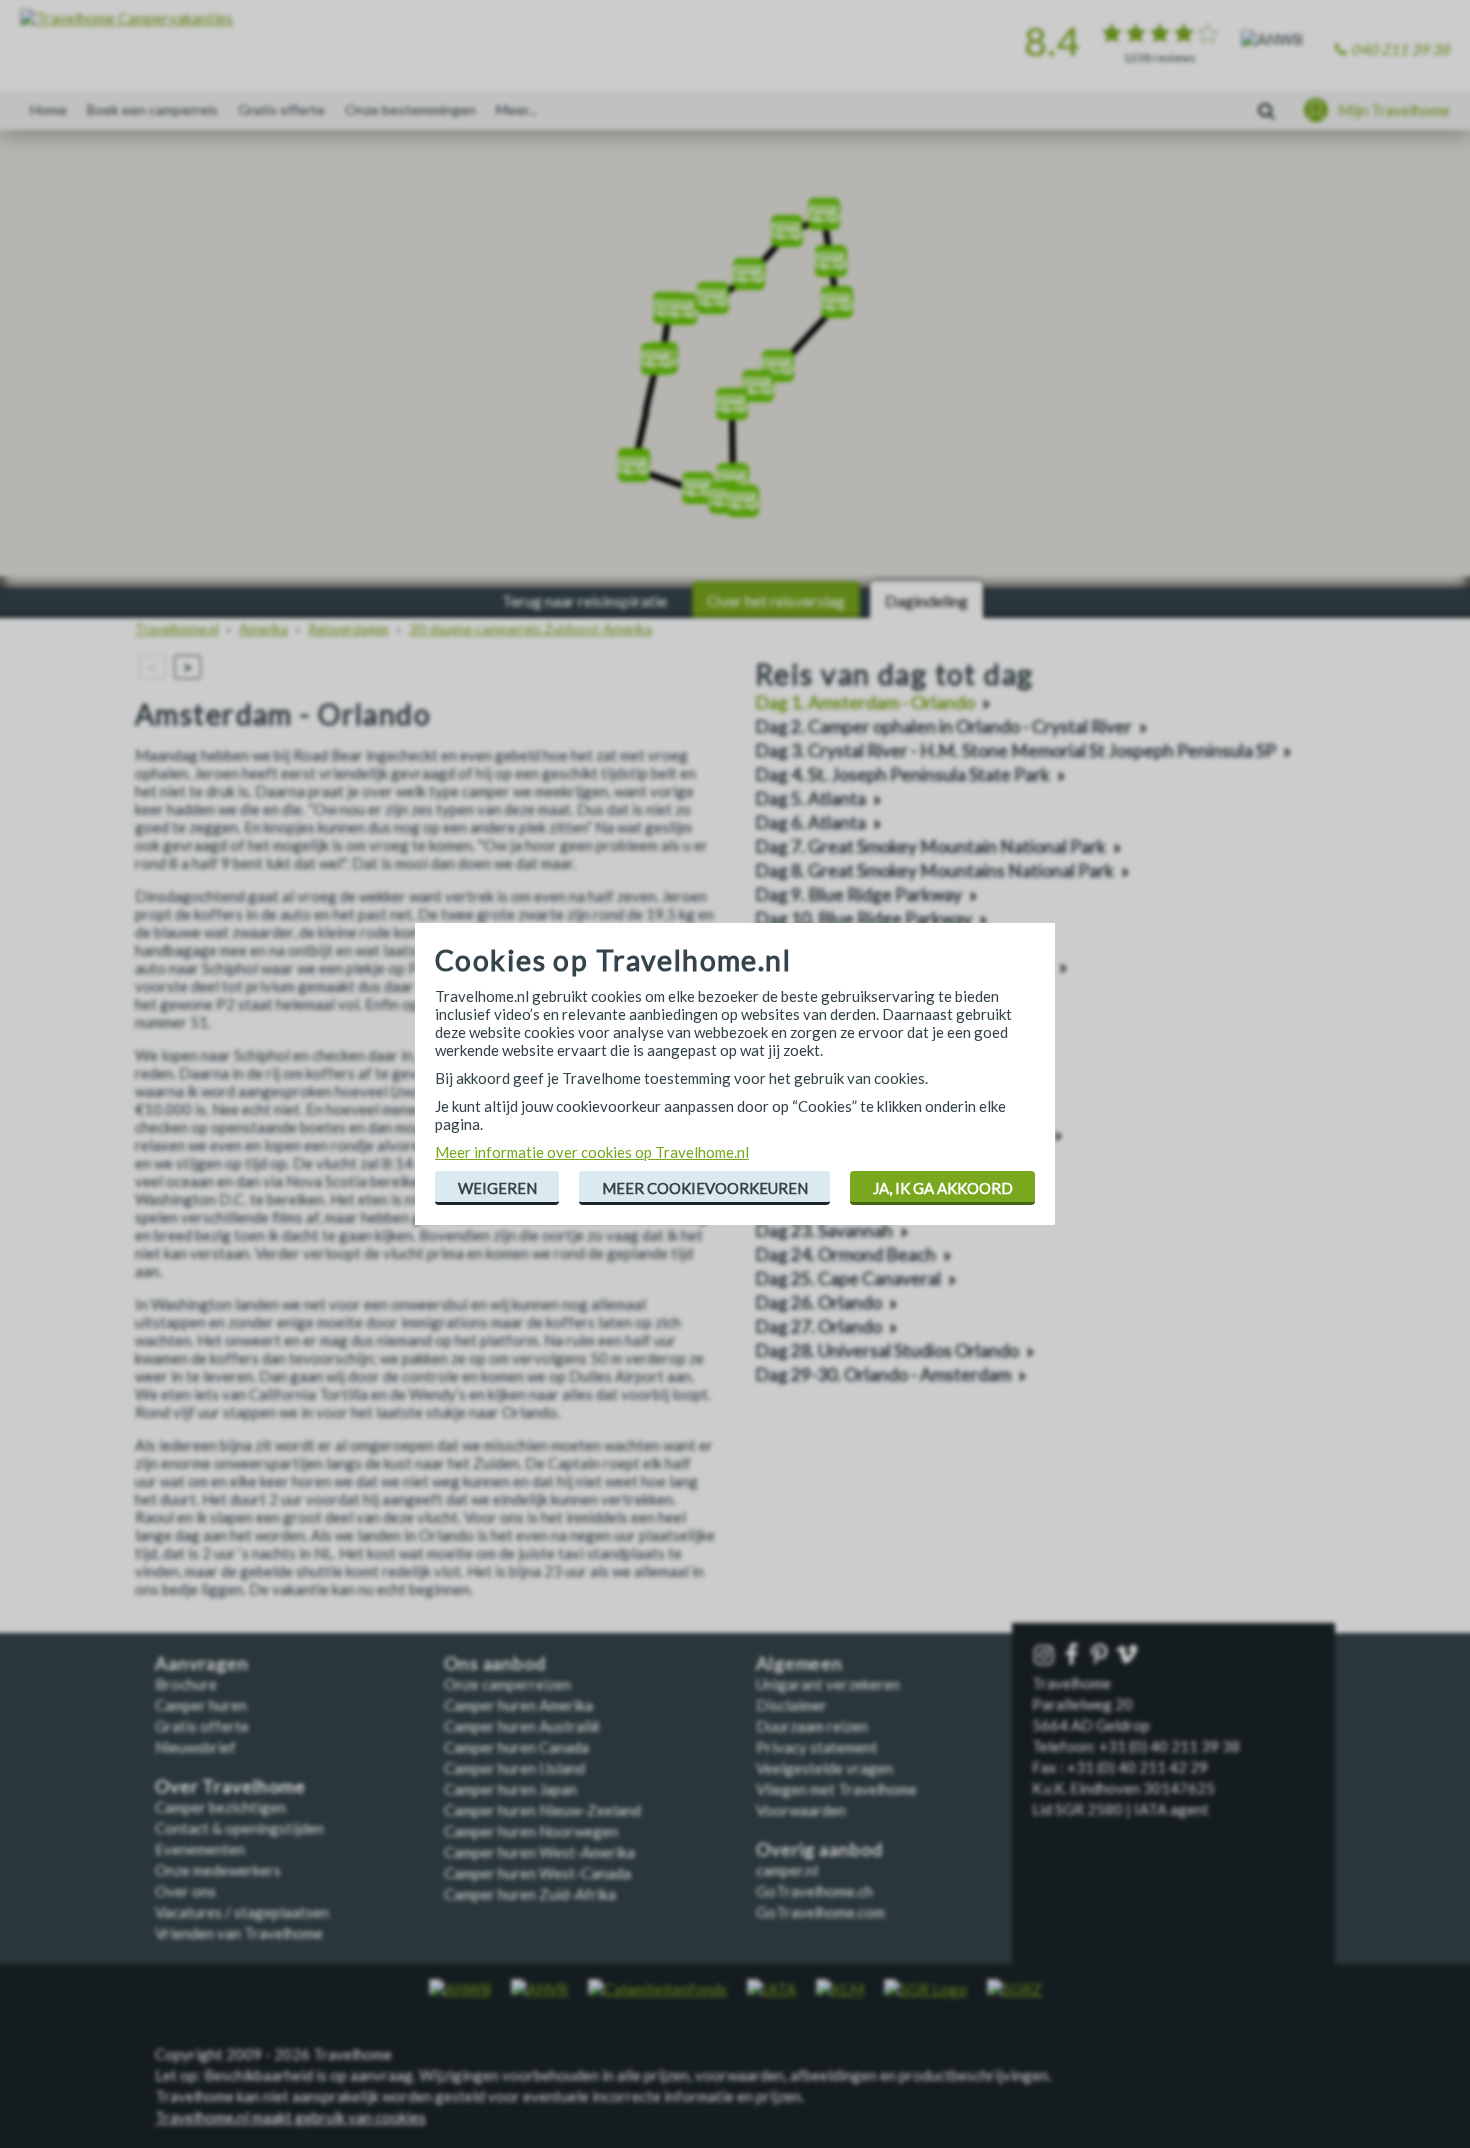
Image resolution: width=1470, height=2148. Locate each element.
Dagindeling (926, 600)
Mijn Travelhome (1394, 110)
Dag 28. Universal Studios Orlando (887, 1350)
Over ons (185, 1891)
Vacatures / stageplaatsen (242, 1912)
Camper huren (201, 1705)
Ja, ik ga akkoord (943, 1188)
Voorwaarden (801, 1810)
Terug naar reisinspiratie (584, 600)
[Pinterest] (1101, 1655)
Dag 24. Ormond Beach (845, 1254)
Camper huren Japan (510, 1789)
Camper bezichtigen (220, 1807)
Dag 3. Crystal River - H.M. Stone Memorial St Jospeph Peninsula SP (1015, 750)
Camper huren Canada (516, 1747)
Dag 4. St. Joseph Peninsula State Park (902, 774)
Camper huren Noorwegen (531, 1831)
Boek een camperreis (152, 109)
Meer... (516, 109)
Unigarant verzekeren (828, 1684)
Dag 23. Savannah (824, 1230)
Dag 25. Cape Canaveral (848, 1278)
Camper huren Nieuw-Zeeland (542, 1810)
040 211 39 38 (1400, 49)
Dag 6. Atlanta (810, 822)
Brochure (186, 1684)
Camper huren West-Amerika (539, 1852)
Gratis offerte (281, 109)
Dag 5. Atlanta (810, 798)
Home (48, 109)
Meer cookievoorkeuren (705, 1188)
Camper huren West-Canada (537, 1873)
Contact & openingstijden (239, 1828)
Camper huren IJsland (514, 1768)
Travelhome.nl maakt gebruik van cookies (290, 2117)
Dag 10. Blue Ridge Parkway (863, 918)
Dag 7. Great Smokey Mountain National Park (930, 846)
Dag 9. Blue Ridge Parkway (858, 894)
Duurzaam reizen (812, 1726)
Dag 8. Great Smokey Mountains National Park (934, 870)
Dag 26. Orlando (818, 1302)
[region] (735, 360)
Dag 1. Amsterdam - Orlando (865, 702)
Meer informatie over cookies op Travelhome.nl (592, 1152)
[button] (725, 491)
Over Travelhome (230, 1786)
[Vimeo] (1129, 1655)
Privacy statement (817, 1747)
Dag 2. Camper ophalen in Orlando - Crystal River (943, 726)
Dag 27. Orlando (818, 1326)
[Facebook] (1074, 1655)
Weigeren (497, 1188)
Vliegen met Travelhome (836, 1789)
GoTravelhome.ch (814, 1891)
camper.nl (787, 1870)
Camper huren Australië (522, 1726)
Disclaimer (791, 1705)
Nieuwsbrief (195, 1747)
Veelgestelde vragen (824, 1768)
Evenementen (200, 1849)
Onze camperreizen (507, 1684)
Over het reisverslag (776, 600)
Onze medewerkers (218, 1870)
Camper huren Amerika (518, 1705)
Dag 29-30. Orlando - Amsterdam (883, 1374)
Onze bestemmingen (410, 109)
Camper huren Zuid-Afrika (530, 1894)
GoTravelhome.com (820, 1912)
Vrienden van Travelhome (239, 1933)
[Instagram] (1046, 1655)
